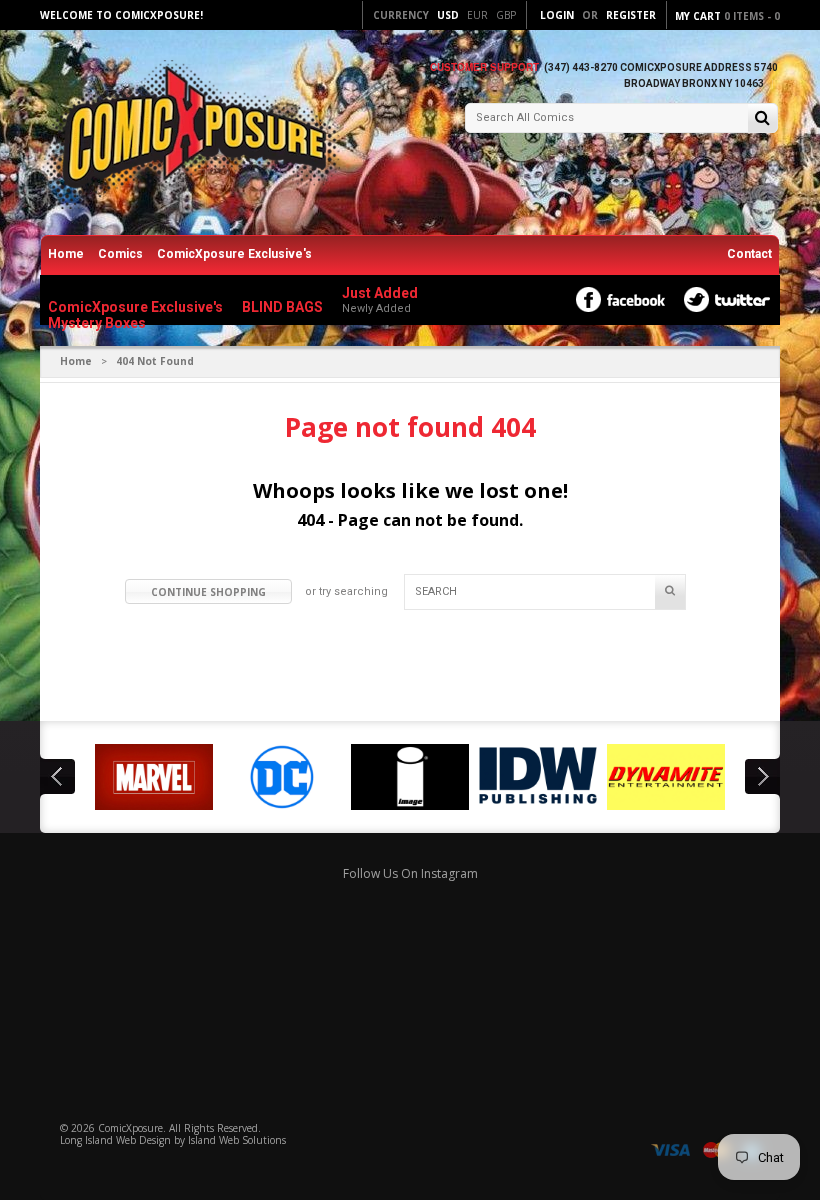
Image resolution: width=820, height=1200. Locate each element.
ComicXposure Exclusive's (234, 254)
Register (631, 15)
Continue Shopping (208, 592)
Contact (749, 254)
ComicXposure (130, 1128)
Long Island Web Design (115, 1140)
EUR (477, 15)
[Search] (762, 119)
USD (448, 15)
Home (66, 254)
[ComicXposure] (190, 134)
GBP (506, 15)
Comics (120, 254)
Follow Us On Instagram (410, 873)
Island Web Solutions (237, 1140)
